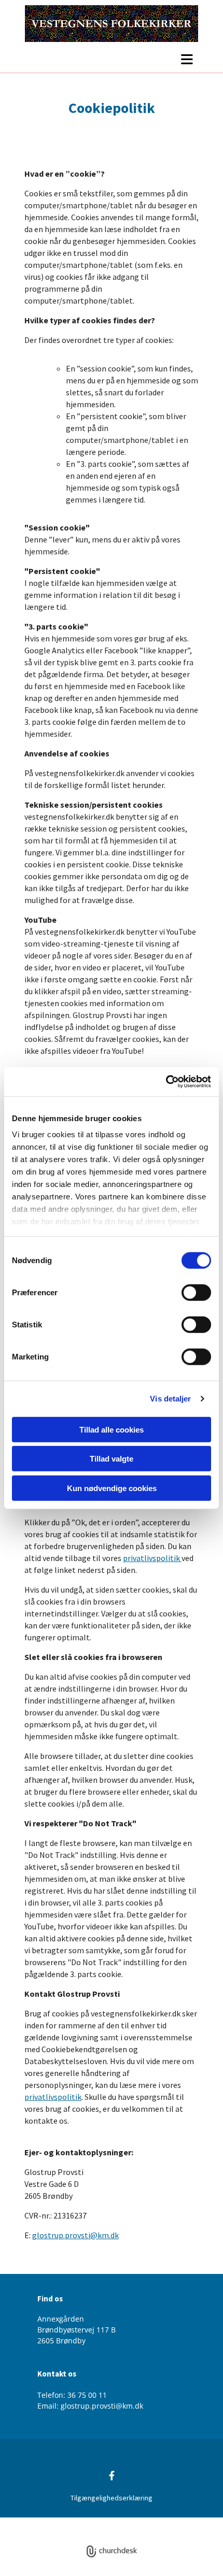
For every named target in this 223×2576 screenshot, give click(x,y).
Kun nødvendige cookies (112, 1488)
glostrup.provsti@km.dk (75, 2235)
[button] (112, 59)
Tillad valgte (112, 1459)
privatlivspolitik (152, 1558)
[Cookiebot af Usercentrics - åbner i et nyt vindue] (166, 1082)
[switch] (196, 1292)
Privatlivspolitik (73, 2523)
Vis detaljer (170, 1399)
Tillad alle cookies (112, 1429)
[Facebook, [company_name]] (112, 2476)
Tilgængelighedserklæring (112, 2498)
